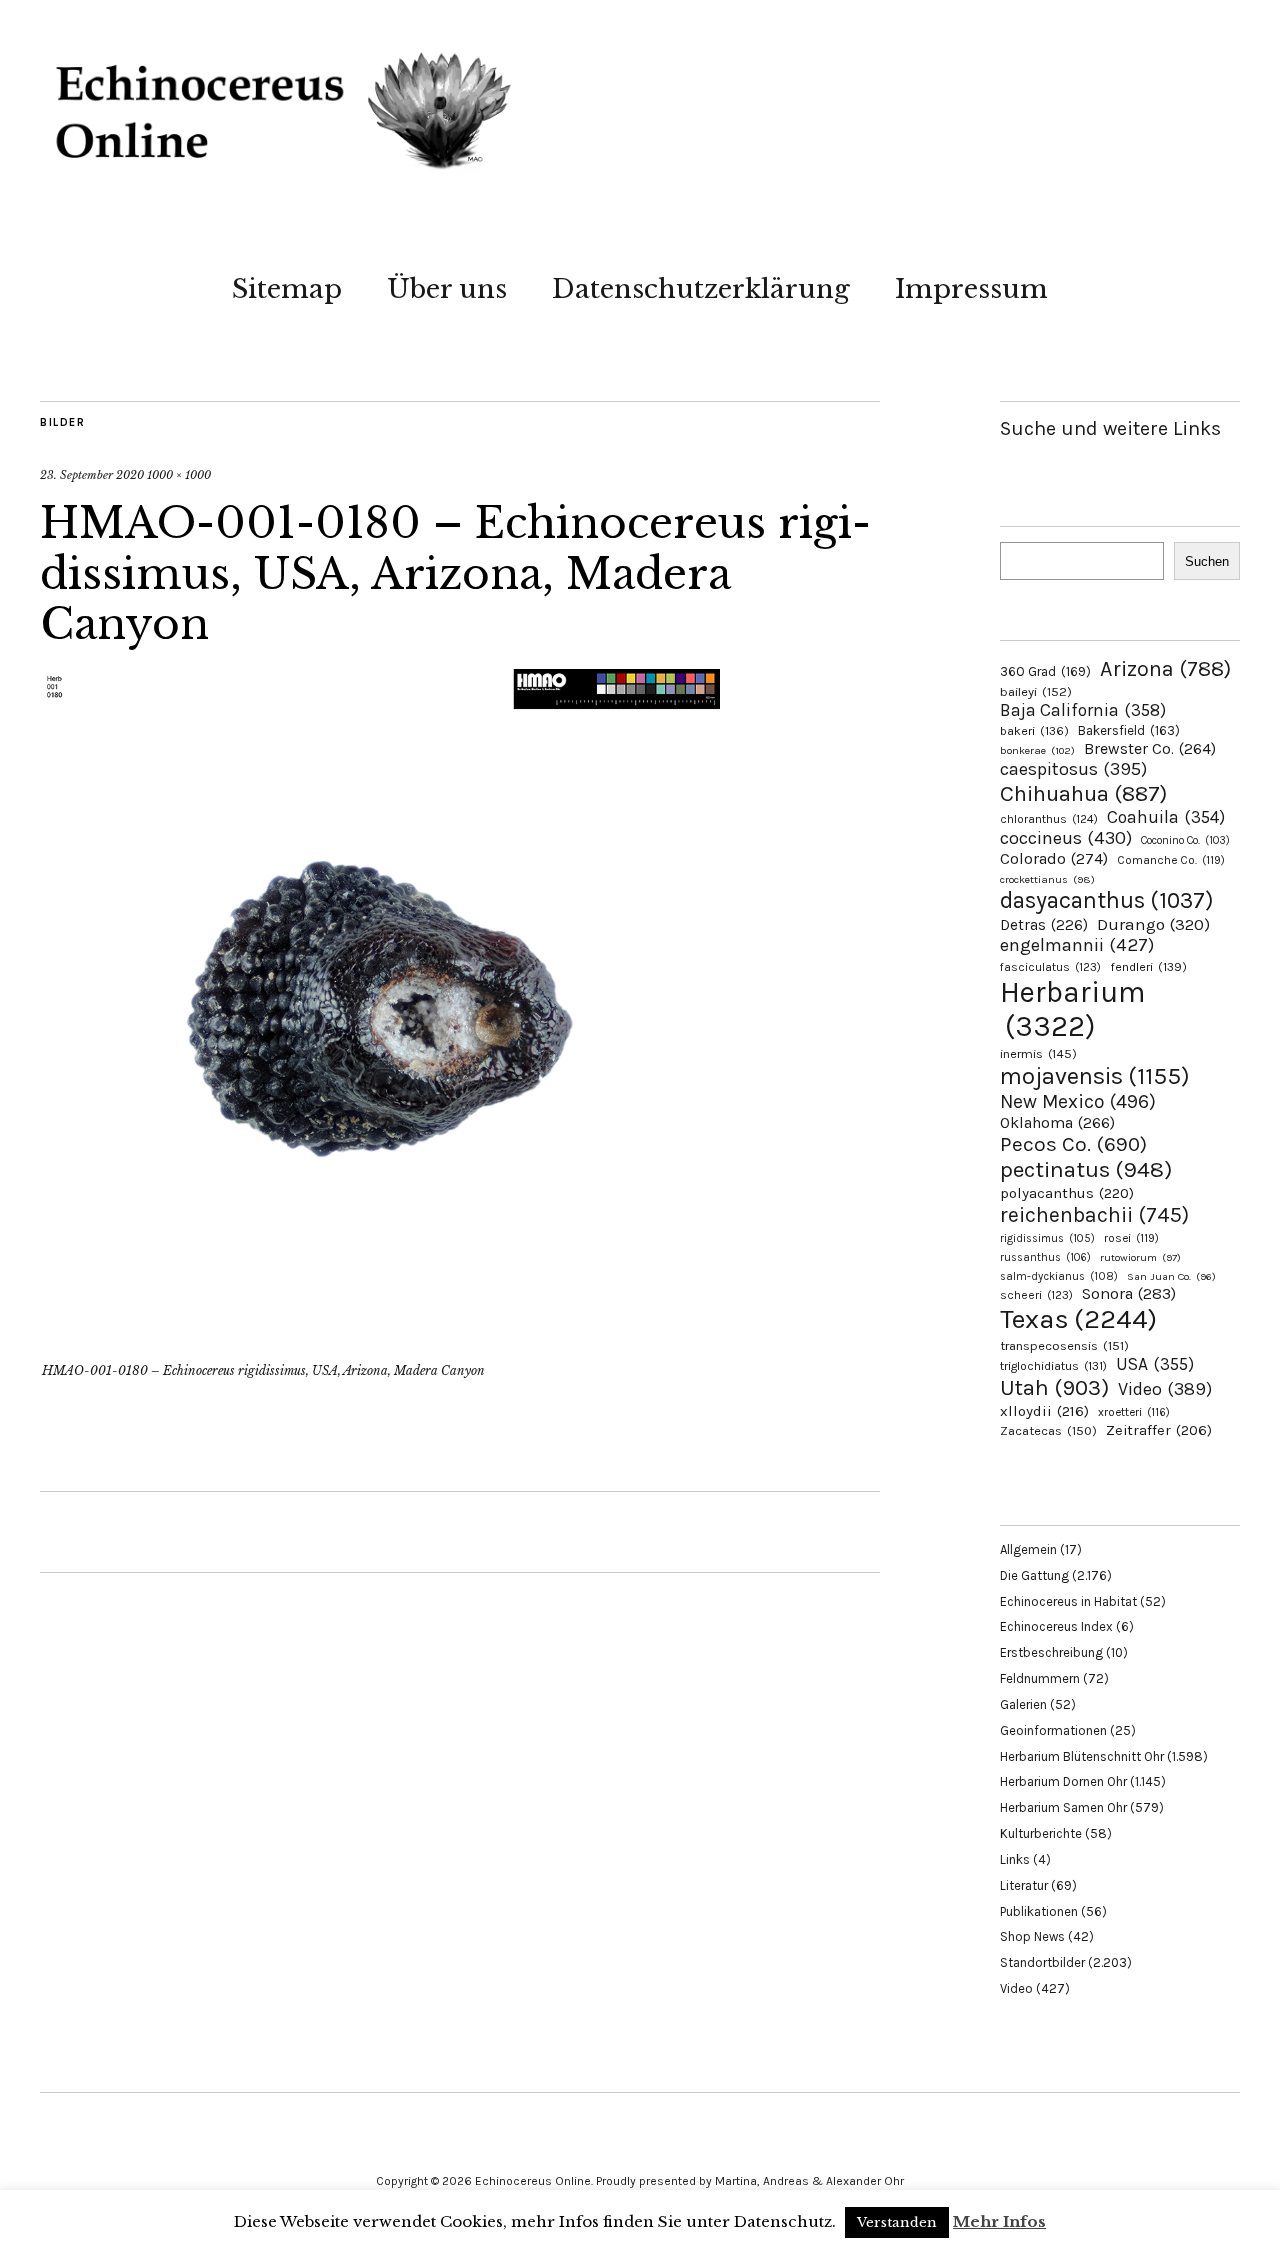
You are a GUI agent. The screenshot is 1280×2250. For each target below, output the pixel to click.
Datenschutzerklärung (701, 289)
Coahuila (1166, 817)
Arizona (1165, 668)
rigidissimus (1047, 1238)
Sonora (1129, 1293)
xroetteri (1134, 1412)
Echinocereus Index (1056, 1626)
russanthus (1045, 1257)
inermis (1038, 1053)
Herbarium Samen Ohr (1063, 1807)
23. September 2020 (92, 475)
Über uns (447, 289)
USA (1155, 1364)
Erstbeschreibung (1051, 1652)
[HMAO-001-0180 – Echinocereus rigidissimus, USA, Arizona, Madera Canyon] (380, 1343)
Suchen (1207, 561)
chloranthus (1049, 819)
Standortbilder (1042, 1962)
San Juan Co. (1171, 1276)
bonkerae (1037, 750)
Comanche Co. (1171, 860)
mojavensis (1095, 1076)
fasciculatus (1050, 967)
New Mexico (1078, 1101)
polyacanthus (1067, 1193)
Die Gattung (1034, 1575)
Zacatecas (1048, 1430)
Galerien (1023, 1704)
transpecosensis (1064, 1345)
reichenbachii (1094, 1214)
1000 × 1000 (179, 475)
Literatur (1024, 1885)
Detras (1044, 925)
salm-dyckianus (1059, 1276)
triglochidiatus (1053, 1366)
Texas (1078, 1319)
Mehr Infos (999, 2221)
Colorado (1054, 858)
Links (1015, 1859)
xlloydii (1044, 1411)
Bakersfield (1129, 730)
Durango (1153, 924)
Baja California (1083, 710)
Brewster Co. (1150, 748)
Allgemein (1028, 1549)
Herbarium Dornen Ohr (1063, 1781)
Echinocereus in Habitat (1068, 1601)
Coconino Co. (1185, 840)
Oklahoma (1057, 1122)
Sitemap (287, 289)
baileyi (1036, 691)
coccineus (1066, 838)
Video (1165, 1389)
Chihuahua (1083, 793)
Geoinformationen (1053, 1730)
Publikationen (1039, 1911)
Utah (1054, 1387)
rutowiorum (1140, 1257)
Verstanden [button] (897, 2222)
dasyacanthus (1107, 900)
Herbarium (1072, 1009)
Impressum (971, 289)
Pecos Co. (1073, 1144)
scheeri (1036, 1295)
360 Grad (1045, 671)
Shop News (1032, 1936)
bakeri (1034, 731)
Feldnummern (1040, 1678)
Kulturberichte (1041, 1833)
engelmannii (1077, 945)
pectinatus (1086, 1169)
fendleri (1148, 966)
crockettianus (1047, 879)
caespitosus (1073, 769)
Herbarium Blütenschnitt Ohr (1082, 1756)
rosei (1131, 1238)
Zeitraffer (1159, 1430)
